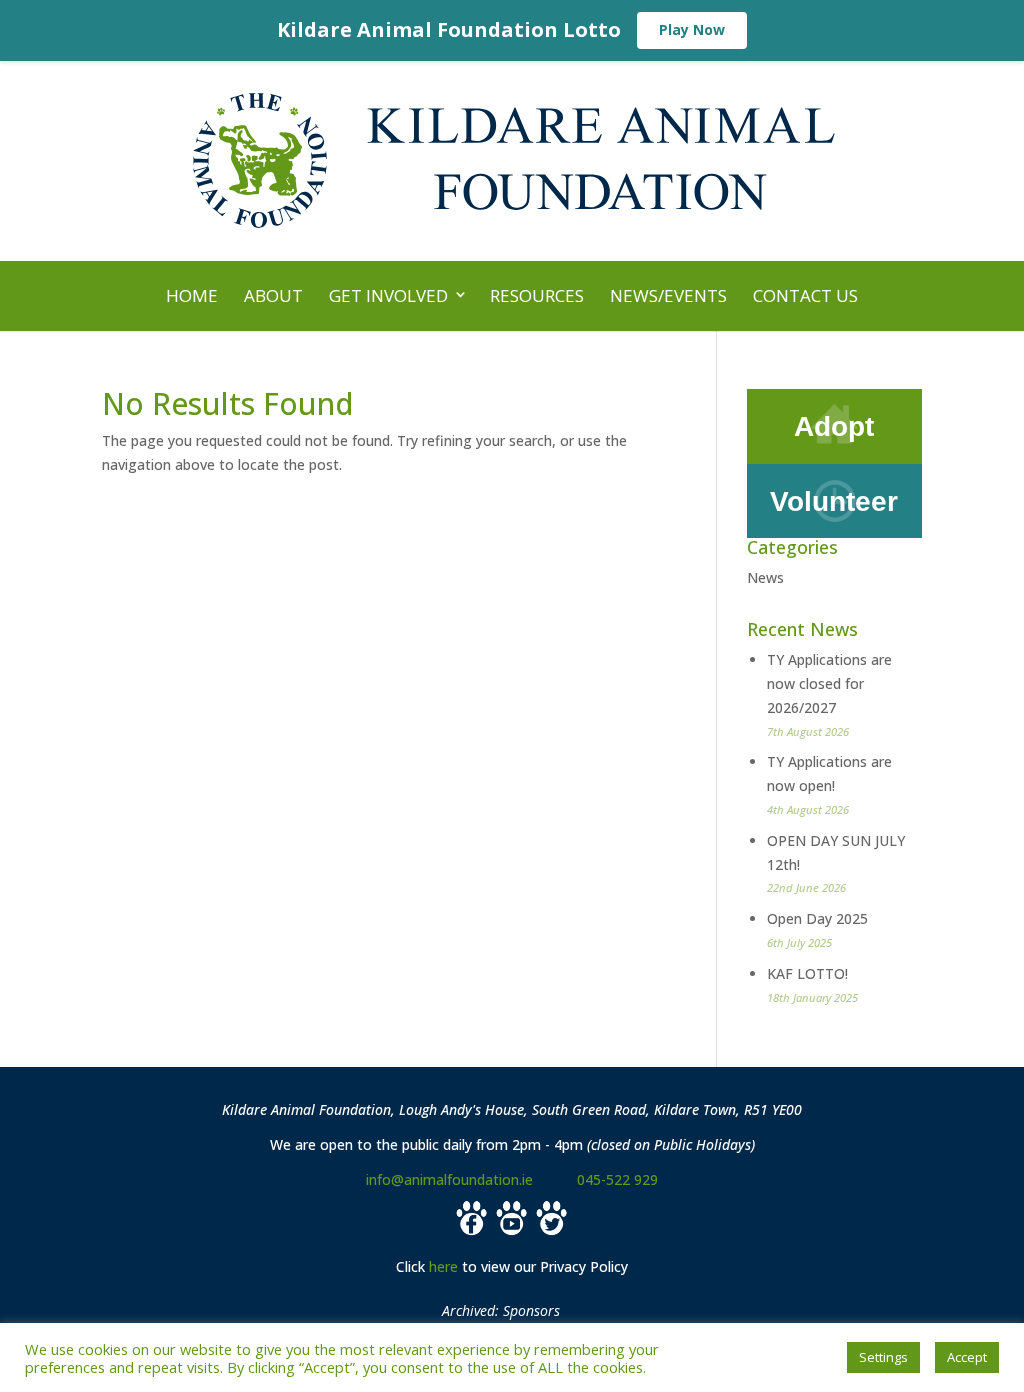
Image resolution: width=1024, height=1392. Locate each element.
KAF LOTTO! (807, 973)
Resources (537, 295)
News (765, 577)
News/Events (668, 295)
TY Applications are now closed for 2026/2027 (829, 683)
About (273, 295)
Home (192, 295)
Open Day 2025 (817, 918)
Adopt (834, 426)
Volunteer (834, 501)
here (443, 1266)
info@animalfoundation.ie (449, 1179)
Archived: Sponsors (501, 1310)
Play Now (692, 29)
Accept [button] (967, 1357)
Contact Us (805, 295)
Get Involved (388, 295)
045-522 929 (617, 1179)
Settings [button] (883, 1357)
